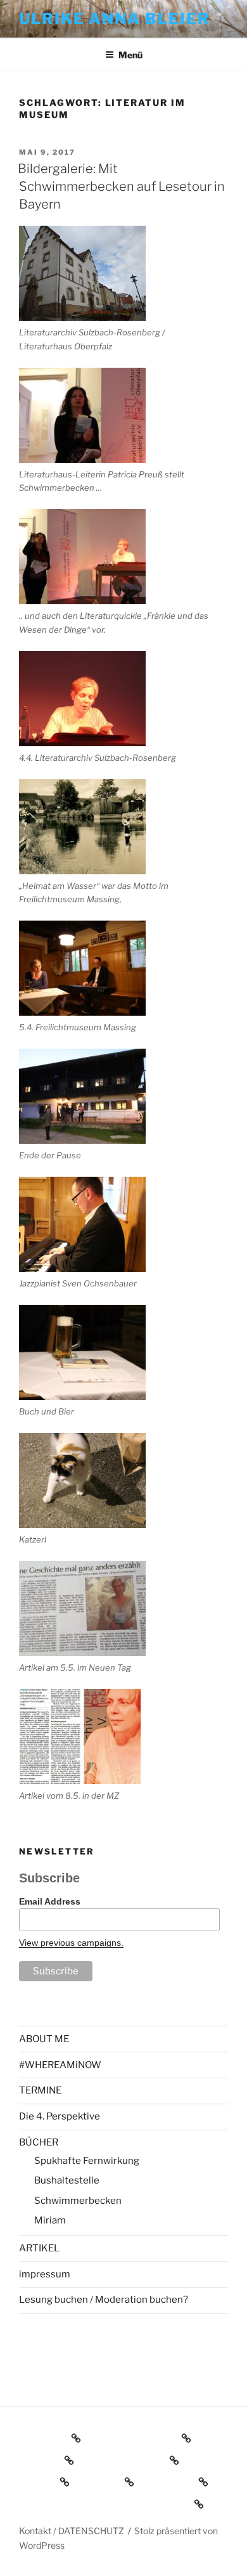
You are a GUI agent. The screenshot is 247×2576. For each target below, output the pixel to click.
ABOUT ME (44, 2039)
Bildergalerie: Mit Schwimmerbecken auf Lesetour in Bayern (121, 186)
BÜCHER (39, 2142)
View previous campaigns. (71, 1943)
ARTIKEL (39, 2248)
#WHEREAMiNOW (60, 2065)
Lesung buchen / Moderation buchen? (104, 2300)
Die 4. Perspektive (60, 2116)
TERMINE (40, 2090)
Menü (130, 55)
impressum (45, 2274)
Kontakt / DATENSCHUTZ (72, 2531)
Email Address (50, 1901)
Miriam (50, 2220)
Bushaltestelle (67, 2180)
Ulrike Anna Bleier (115, 19)
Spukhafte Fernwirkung (87, 2161)
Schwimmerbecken (78, 2201)
